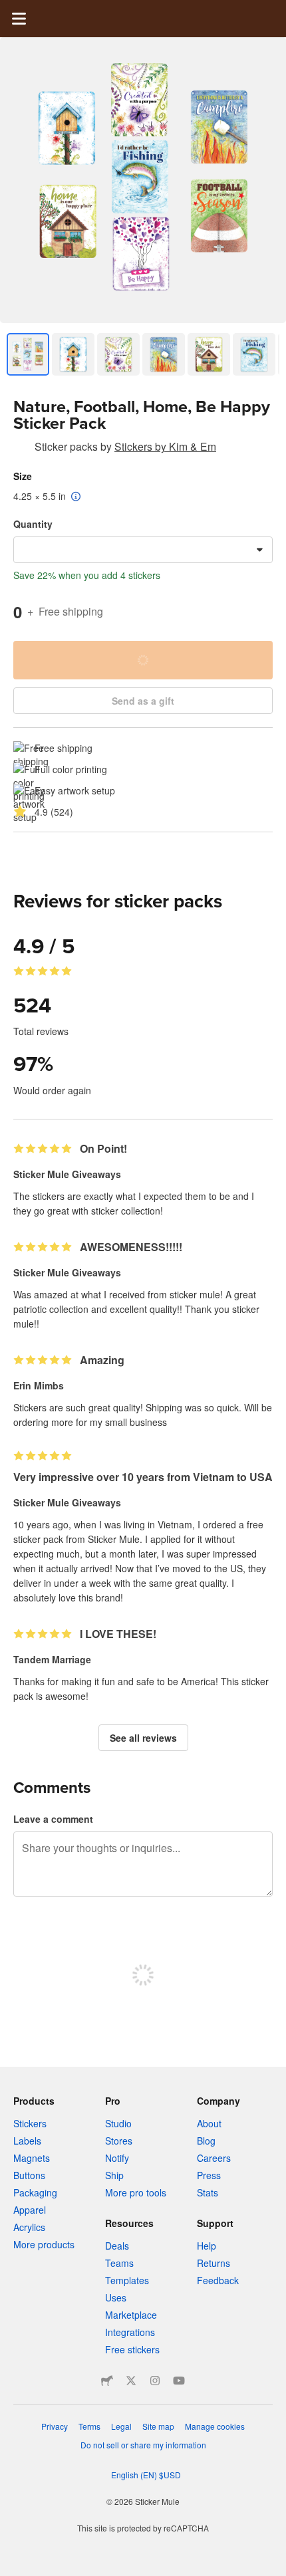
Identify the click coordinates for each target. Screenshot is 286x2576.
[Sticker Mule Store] (107, 2381)
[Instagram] (155, 2381)
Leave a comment (53, 1819)
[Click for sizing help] (76, 497)
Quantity (33, 524)
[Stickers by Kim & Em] (21, 449)
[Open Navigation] (19, 19)
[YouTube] (179, 2381)
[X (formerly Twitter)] (131, 2381)
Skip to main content (10, 10)
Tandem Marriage (52, 1659)
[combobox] (143, 550)
